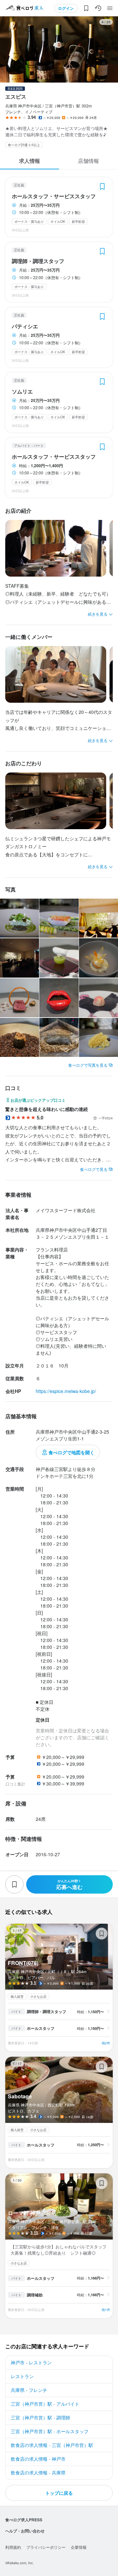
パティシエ (25, 326)
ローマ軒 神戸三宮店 (59, 2246)
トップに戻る (59, 2493)
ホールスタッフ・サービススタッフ (54, 196)
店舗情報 (88, 161)
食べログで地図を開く (71, 1452)
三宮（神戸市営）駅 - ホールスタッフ (50, 2431)
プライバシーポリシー (46, 2547)
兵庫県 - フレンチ (29, 2390)
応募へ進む (69, 1885)
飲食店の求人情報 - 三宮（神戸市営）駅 (52, 2445)
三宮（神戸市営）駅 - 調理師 (40, 2417)
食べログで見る (94, 1169)
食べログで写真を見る (88, 1065)
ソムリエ (22, 391)
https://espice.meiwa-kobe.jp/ (66, 1391)
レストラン (22, 2376)
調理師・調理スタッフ (38, 261)
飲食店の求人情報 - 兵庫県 (38, 2472)
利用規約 (13, 2547)
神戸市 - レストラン (31, 2362)
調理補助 (35, 2295)
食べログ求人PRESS (24, 2520)
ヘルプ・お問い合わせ (25, 2531)
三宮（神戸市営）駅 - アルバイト (45, 2404)
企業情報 (79, 2547)
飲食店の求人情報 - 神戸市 (38, 2459)
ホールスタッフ (41, 2028)
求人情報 (29, 161)
